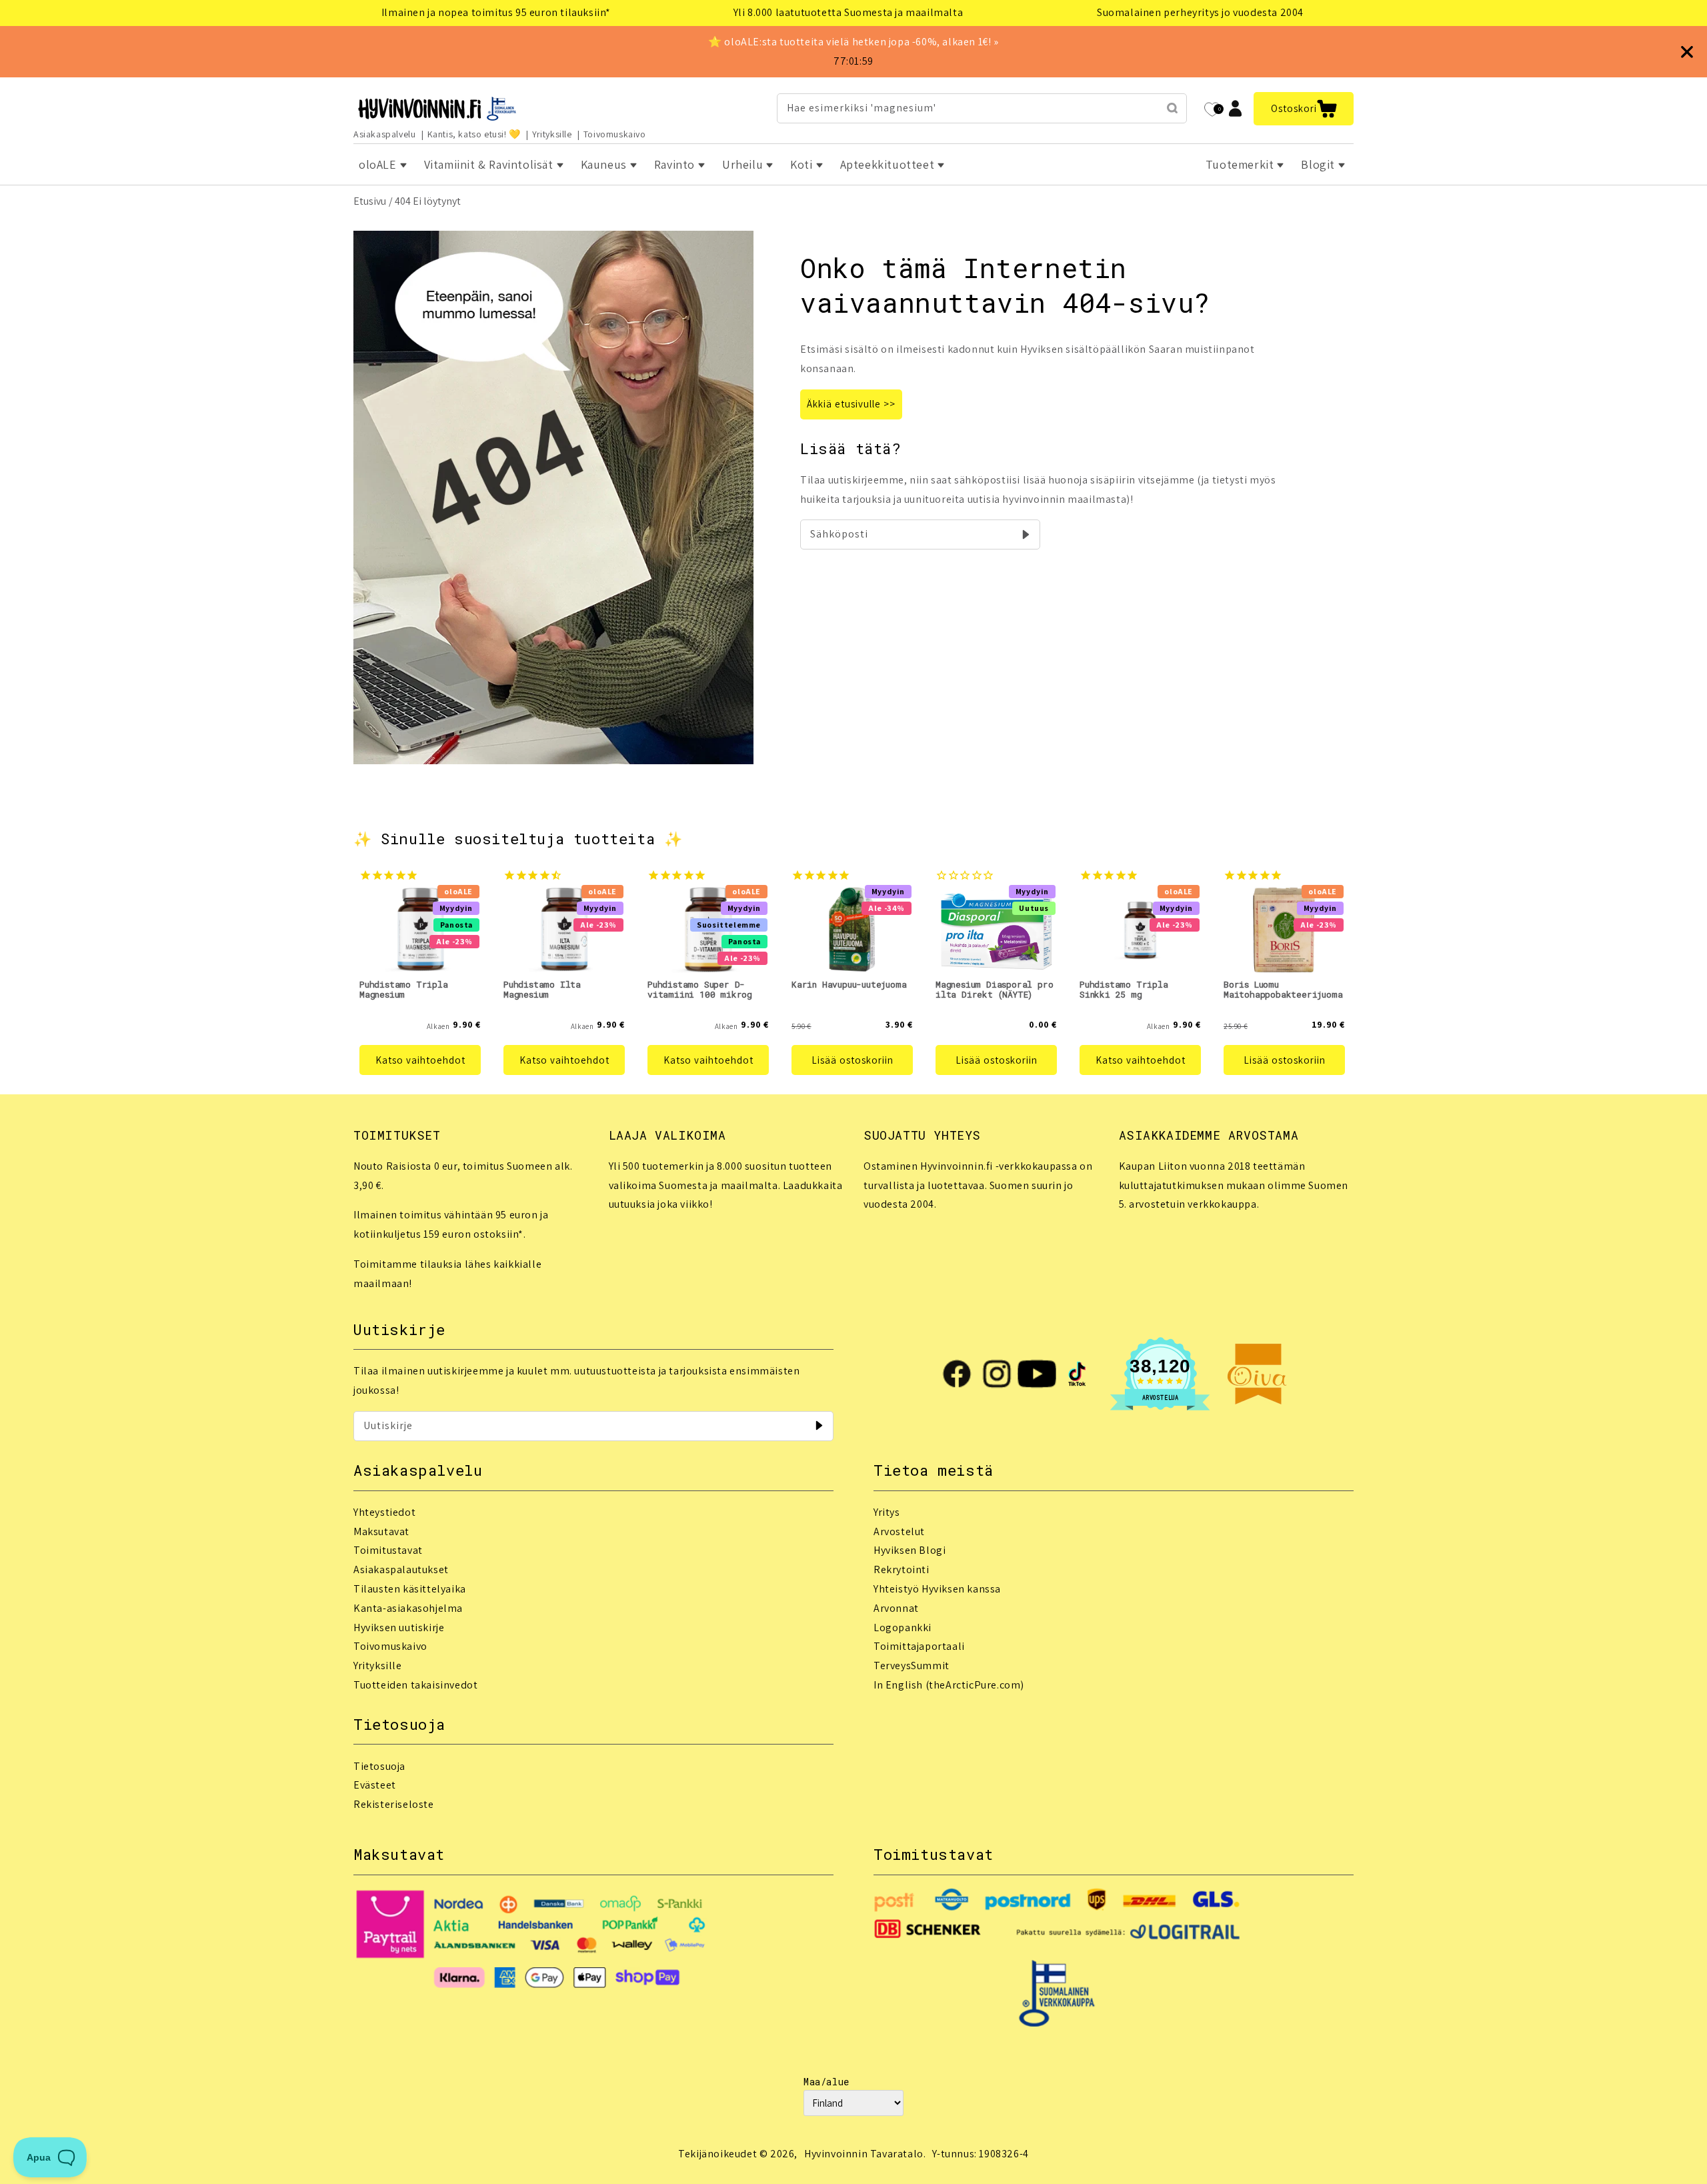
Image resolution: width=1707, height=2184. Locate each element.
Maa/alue (826, 2082)
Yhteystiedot (384, 1512)
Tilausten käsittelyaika (410, 1589)
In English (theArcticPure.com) (949, 1685)
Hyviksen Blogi (910, 1550)
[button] (1304, 109)
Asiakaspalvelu (384, 134)
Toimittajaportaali (919, 1646)
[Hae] (1172, 108)
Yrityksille (552, 134)
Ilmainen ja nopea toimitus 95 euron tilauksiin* (496, 12)
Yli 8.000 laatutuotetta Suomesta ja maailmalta (848, 12)
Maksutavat (381, 1531)
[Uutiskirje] (819, 1426)
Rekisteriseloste (394, 1804)
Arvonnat (896, 1608)
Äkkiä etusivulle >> (851, 404)
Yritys (887, 1512)
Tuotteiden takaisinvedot (415, 1685)
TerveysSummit (912, 1666)
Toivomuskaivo (615, 134)
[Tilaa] (1026, 534)
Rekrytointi (902, 1569)
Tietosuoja (379, 1766)
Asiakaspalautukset (401, 1569)
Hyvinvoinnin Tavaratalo (864, 2154)
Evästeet (375, 1785)
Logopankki (903, 1627)
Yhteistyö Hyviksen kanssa (937, 1589)
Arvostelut (899, 1531)
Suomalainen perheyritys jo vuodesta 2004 (1200, 12)
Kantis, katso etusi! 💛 (474, 134)
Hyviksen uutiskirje (399, 1627)
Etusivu (370, 201)
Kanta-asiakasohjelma (408, 1608)
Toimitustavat (388, 1550)
